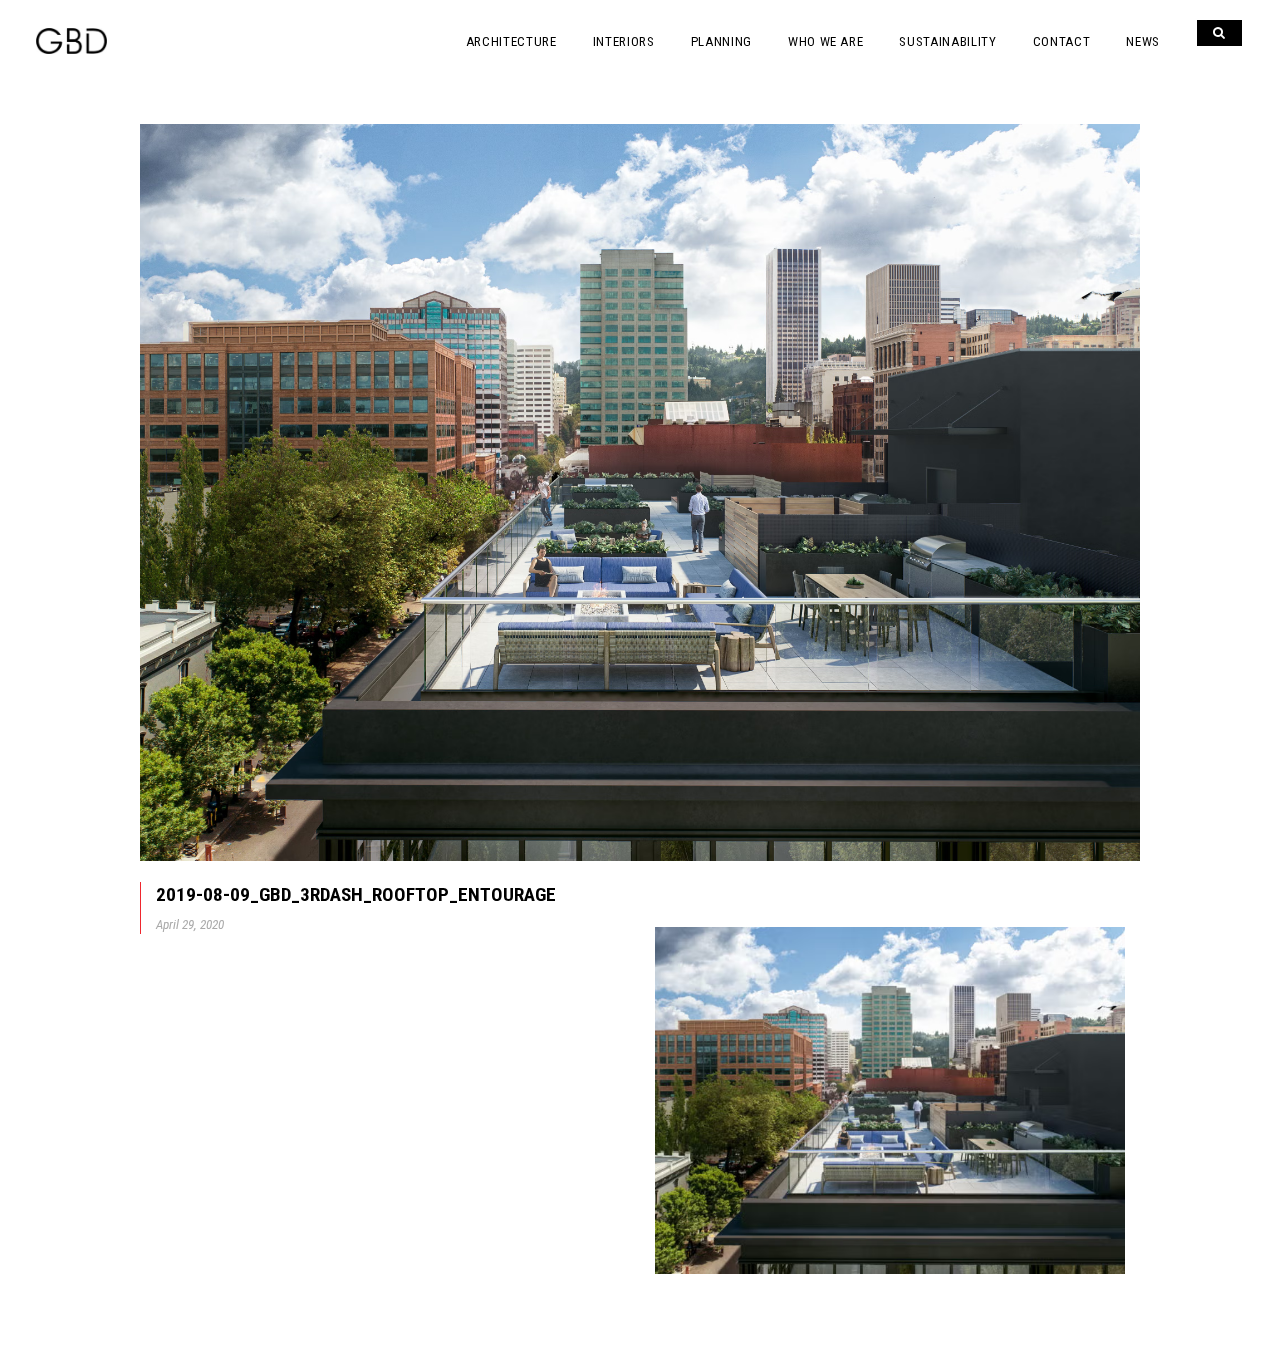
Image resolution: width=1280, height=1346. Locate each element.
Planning (721, 41)
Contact (1062, 41)
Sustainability (947, 41)
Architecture (511, 41)
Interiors (624, 41)
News (1143, 41)
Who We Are (826, 41)
